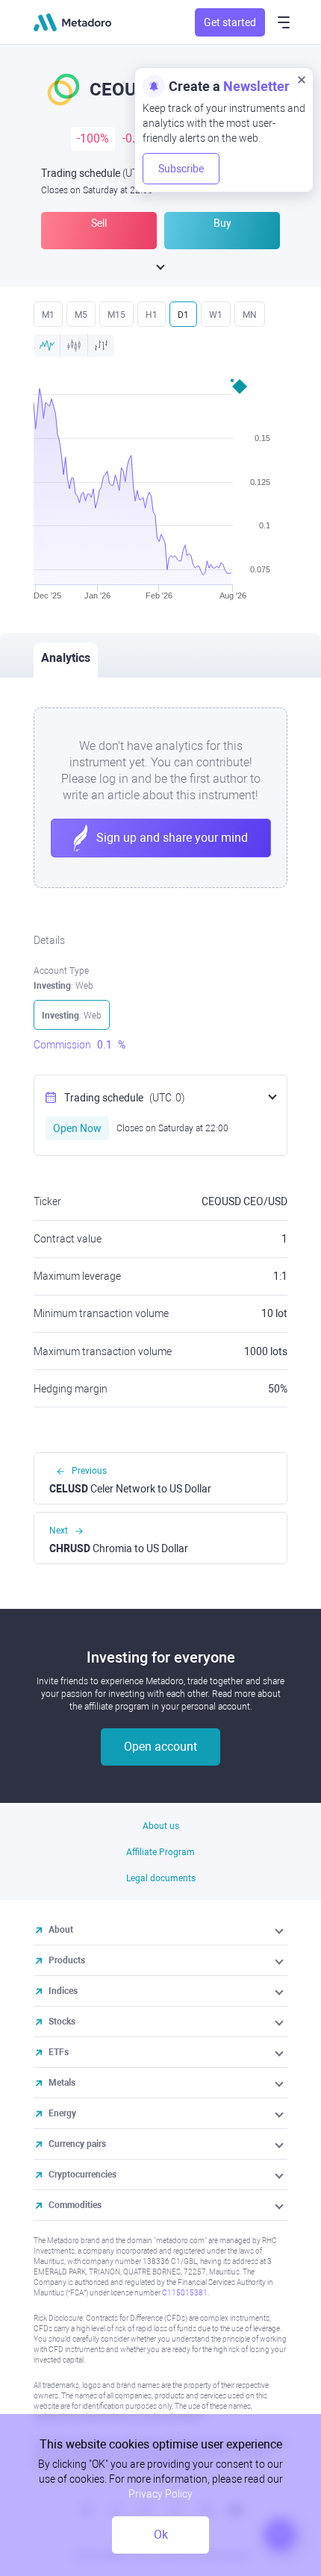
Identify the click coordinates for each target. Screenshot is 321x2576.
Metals (62, 2083)
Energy (62, 2113)
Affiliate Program (160, 1852)
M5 (81, 315)
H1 (152, 315)
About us (161, 1826)
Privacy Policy (160, 2494)
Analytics (66, 658)
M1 (48, 315)
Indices (63, 1991)
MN (250, 315)
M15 (116, 315)
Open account (160, 1747)
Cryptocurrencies (82, 2175)
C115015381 (185, 2293)
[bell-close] (302, 79)
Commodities (75, 2205)
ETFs (59, 2052)
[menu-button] (284, 22)
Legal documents (161, 1878)
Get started (230, 22)
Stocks (62, 2022)
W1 (216, 315)
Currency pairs (77, 2144)
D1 (183, 315)
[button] (280, 1930)
